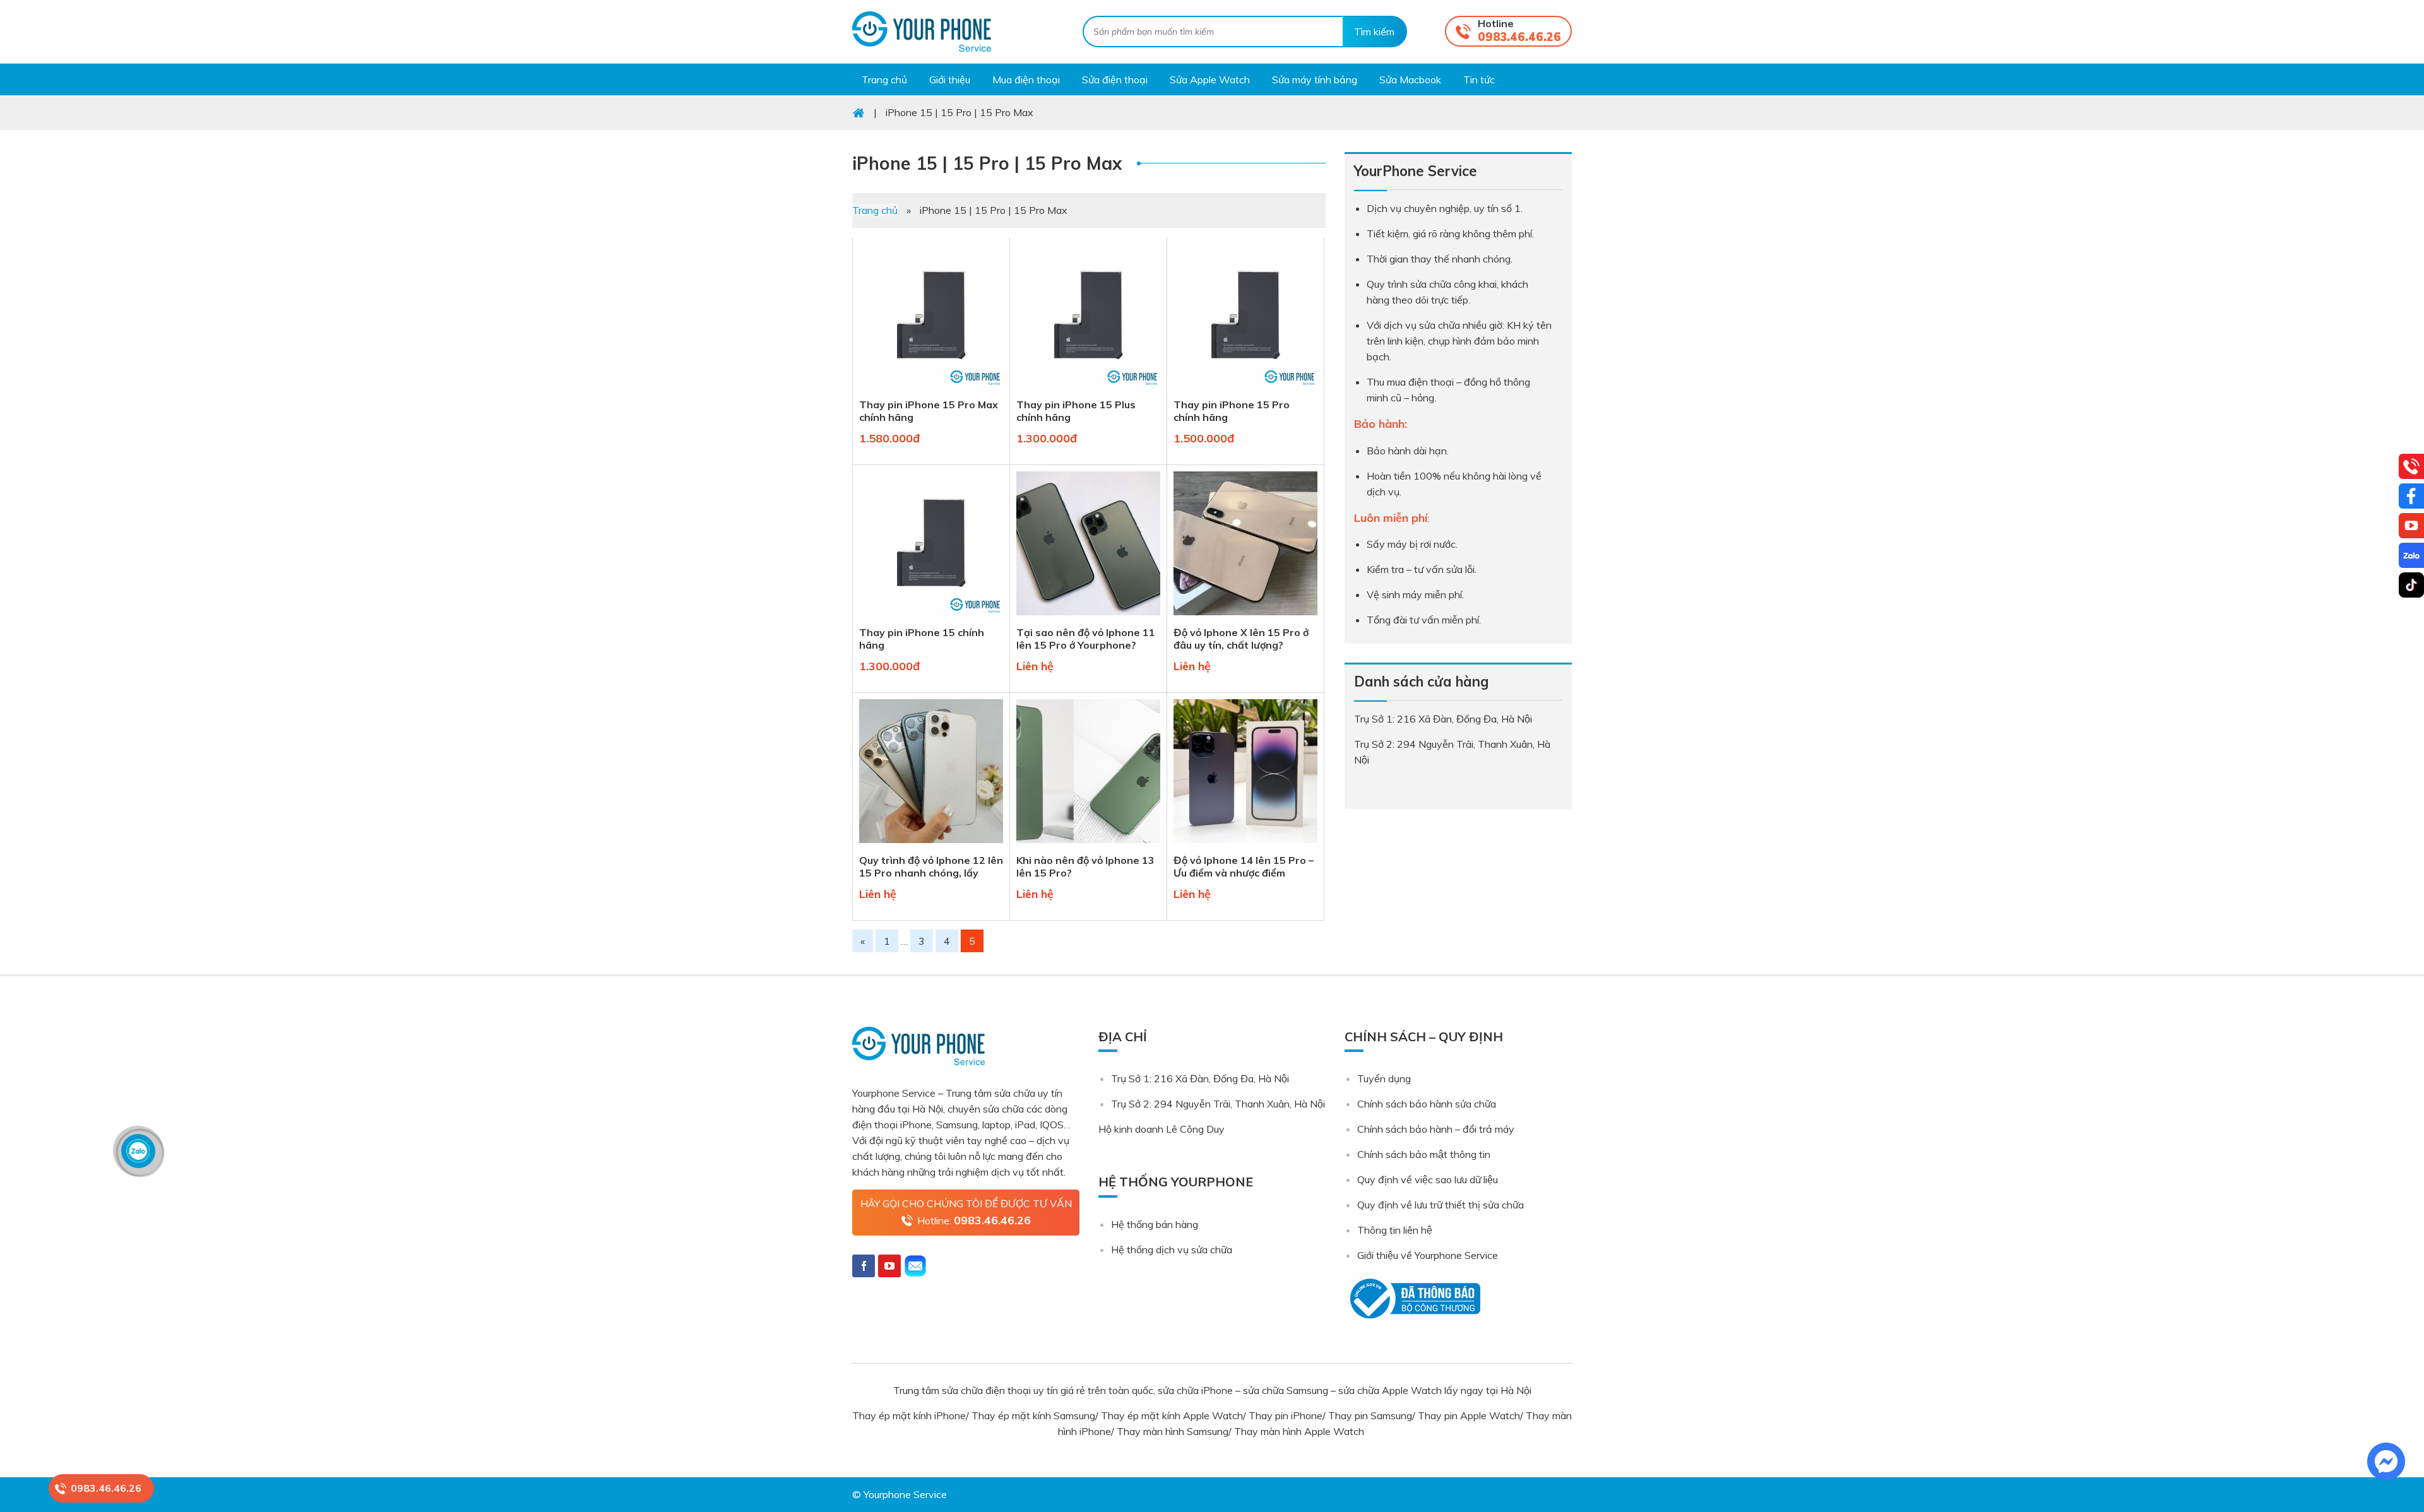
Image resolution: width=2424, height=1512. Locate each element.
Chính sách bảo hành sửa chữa (1427, 1104)
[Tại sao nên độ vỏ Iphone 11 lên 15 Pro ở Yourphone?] (1088, 618)
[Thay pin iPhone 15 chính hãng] (931, 618)
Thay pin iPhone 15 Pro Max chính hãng (929, 411)
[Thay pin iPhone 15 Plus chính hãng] (1088, 390)
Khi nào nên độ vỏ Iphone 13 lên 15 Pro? (1085, 866)
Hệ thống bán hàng (1155, 1224)
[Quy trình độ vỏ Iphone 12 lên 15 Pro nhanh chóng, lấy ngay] (931, 846)
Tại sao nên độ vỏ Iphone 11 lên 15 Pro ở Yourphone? (1086, 639)
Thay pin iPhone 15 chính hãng (922, 639)
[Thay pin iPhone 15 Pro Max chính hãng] (931, 390)
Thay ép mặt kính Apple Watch (1172, 1415)
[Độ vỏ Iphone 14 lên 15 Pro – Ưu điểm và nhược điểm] (1245, 846)
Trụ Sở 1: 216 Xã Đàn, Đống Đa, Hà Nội (1200, 1078)
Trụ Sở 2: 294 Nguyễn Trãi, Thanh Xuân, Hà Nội (1218, 1104)
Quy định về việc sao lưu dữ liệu (1428, 1179)
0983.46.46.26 (1519, 37)
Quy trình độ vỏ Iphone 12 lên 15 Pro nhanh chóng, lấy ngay (931, 866)
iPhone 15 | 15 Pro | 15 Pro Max (987, 163)
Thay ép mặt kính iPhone (909, 1415)
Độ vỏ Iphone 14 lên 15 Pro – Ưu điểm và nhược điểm (1244, 866)
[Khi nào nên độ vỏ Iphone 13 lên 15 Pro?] (1088, 846)
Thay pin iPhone (1286, 1415)
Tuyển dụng (1384, 1078)
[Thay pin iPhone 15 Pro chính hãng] (1245, 390)
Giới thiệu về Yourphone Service (1428, 1255)
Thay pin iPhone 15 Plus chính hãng (1076, 411)
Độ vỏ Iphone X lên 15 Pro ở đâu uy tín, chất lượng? (1241, 639)
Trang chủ (875, 210)
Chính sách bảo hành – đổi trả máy (1436, 1129)
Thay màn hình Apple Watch (1300, 1431)
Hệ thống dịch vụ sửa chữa (1172, 1249)
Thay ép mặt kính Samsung (1033, 1415)
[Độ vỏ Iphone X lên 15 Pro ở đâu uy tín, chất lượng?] (1245, 618)
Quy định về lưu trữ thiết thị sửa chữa (1441, 1205)
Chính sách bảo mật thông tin (1424, 1154)
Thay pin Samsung (1370, 1415)
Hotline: (974, 1220)
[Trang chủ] (858, 112)
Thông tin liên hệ (1395, 1230)
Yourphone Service (922, 32)
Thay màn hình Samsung (1173, 1431)
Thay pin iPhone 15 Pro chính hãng (1232, 411)
